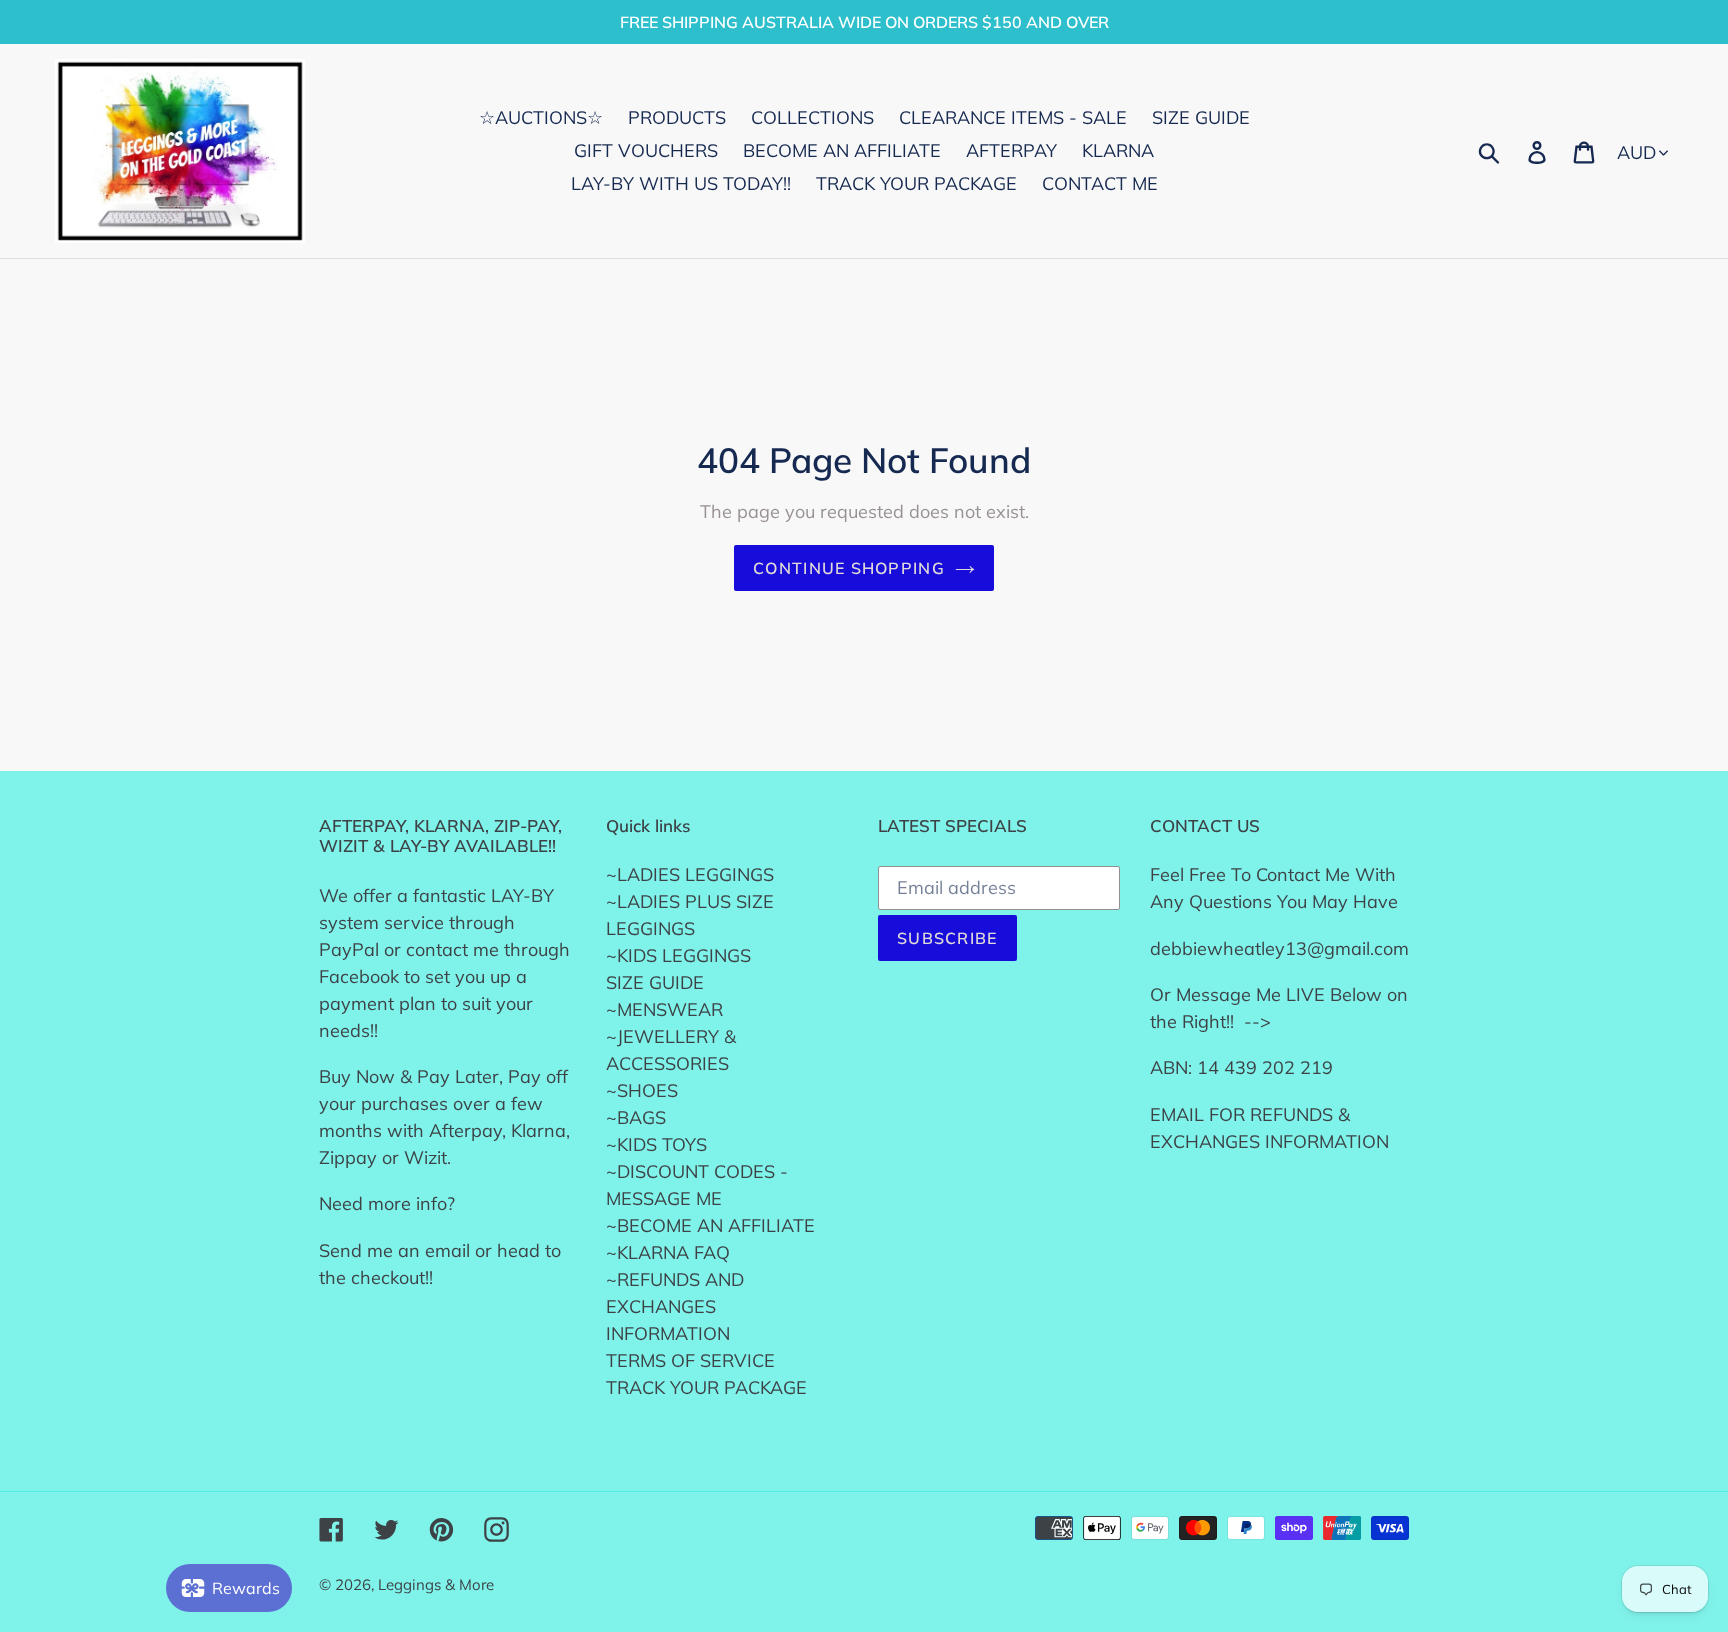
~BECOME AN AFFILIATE (710, 1225)
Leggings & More (436, 1584)
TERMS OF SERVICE (690, 1360)
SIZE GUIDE (655, 982)
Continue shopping (849, 568)
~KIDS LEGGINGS (678, 955)
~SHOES (642, 1090)
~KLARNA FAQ (668, 1252)
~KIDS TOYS (656, 1144)
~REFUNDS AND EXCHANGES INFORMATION (675, 1306)
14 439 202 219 (1265, 1067)
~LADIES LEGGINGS (690, 874)
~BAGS (636, 1117)
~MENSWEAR (664, 1009)
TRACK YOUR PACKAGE (706, 1387)
